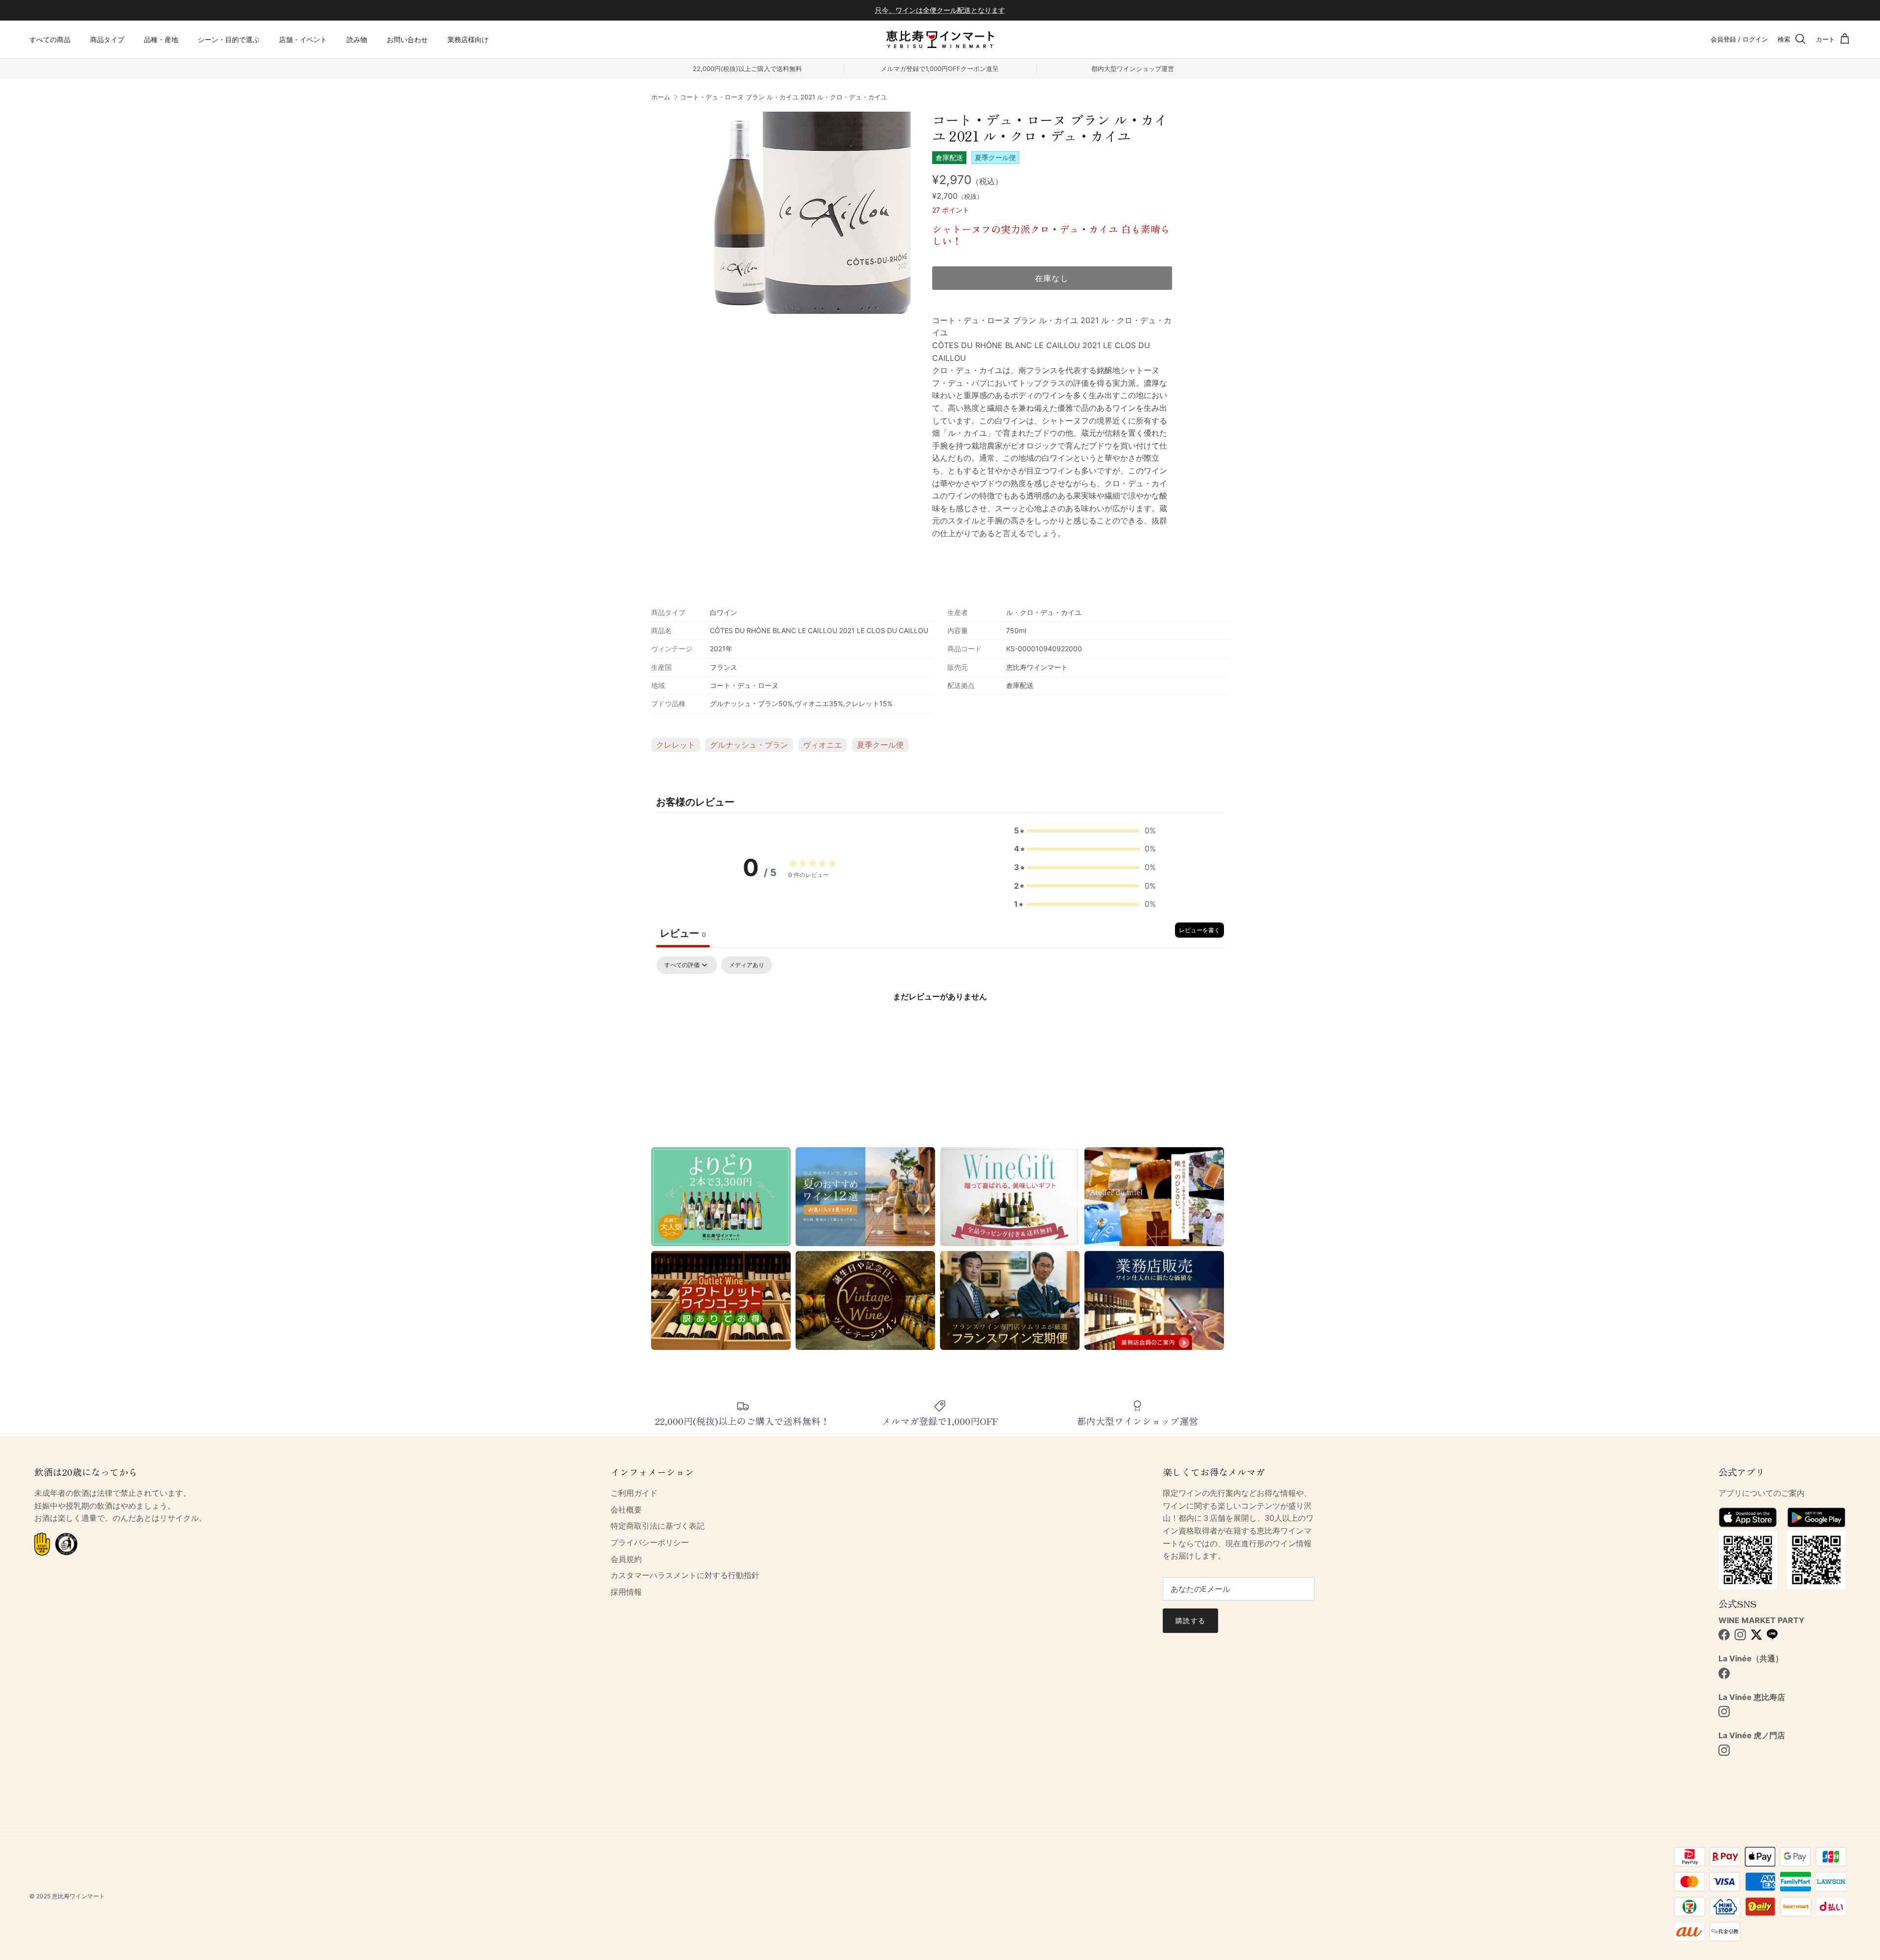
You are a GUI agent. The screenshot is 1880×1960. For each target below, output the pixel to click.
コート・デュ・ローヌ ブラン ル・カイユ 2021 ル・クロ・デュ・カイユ (784, 97)
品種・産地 (161, 39)
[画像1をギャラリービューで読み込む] (810, 213)
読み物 (357, 39)
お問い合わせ (407, 39)
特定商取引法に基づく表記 (658, 1526)
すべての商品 (50, 39)
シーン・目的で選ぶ (229, 39)
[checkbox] (747, 965)
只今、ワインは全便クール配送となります (940, 10)
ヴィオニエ (822, 745)
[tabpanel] (940, 1029)
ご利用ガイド (634, 1493)
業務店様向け (468, 39)
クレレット (676, 745)
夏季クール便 (880, 745)
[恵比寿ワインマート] (940, 39)
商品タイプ (107, 39)
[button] (1085, 831)
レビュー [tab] (683, 933)
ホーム (661, 97)
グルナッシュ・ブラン (749, 745)
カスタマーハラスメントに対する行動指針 (685, 1575)
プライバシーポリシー (650, 1542)
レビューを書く (1199, 930)
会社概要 (626, 1510)
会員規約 (626, 1559)
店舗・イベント (303, 39)
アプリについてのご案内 (1762, 1493)
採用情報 (626, 1592)
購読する (1190, 1620)
